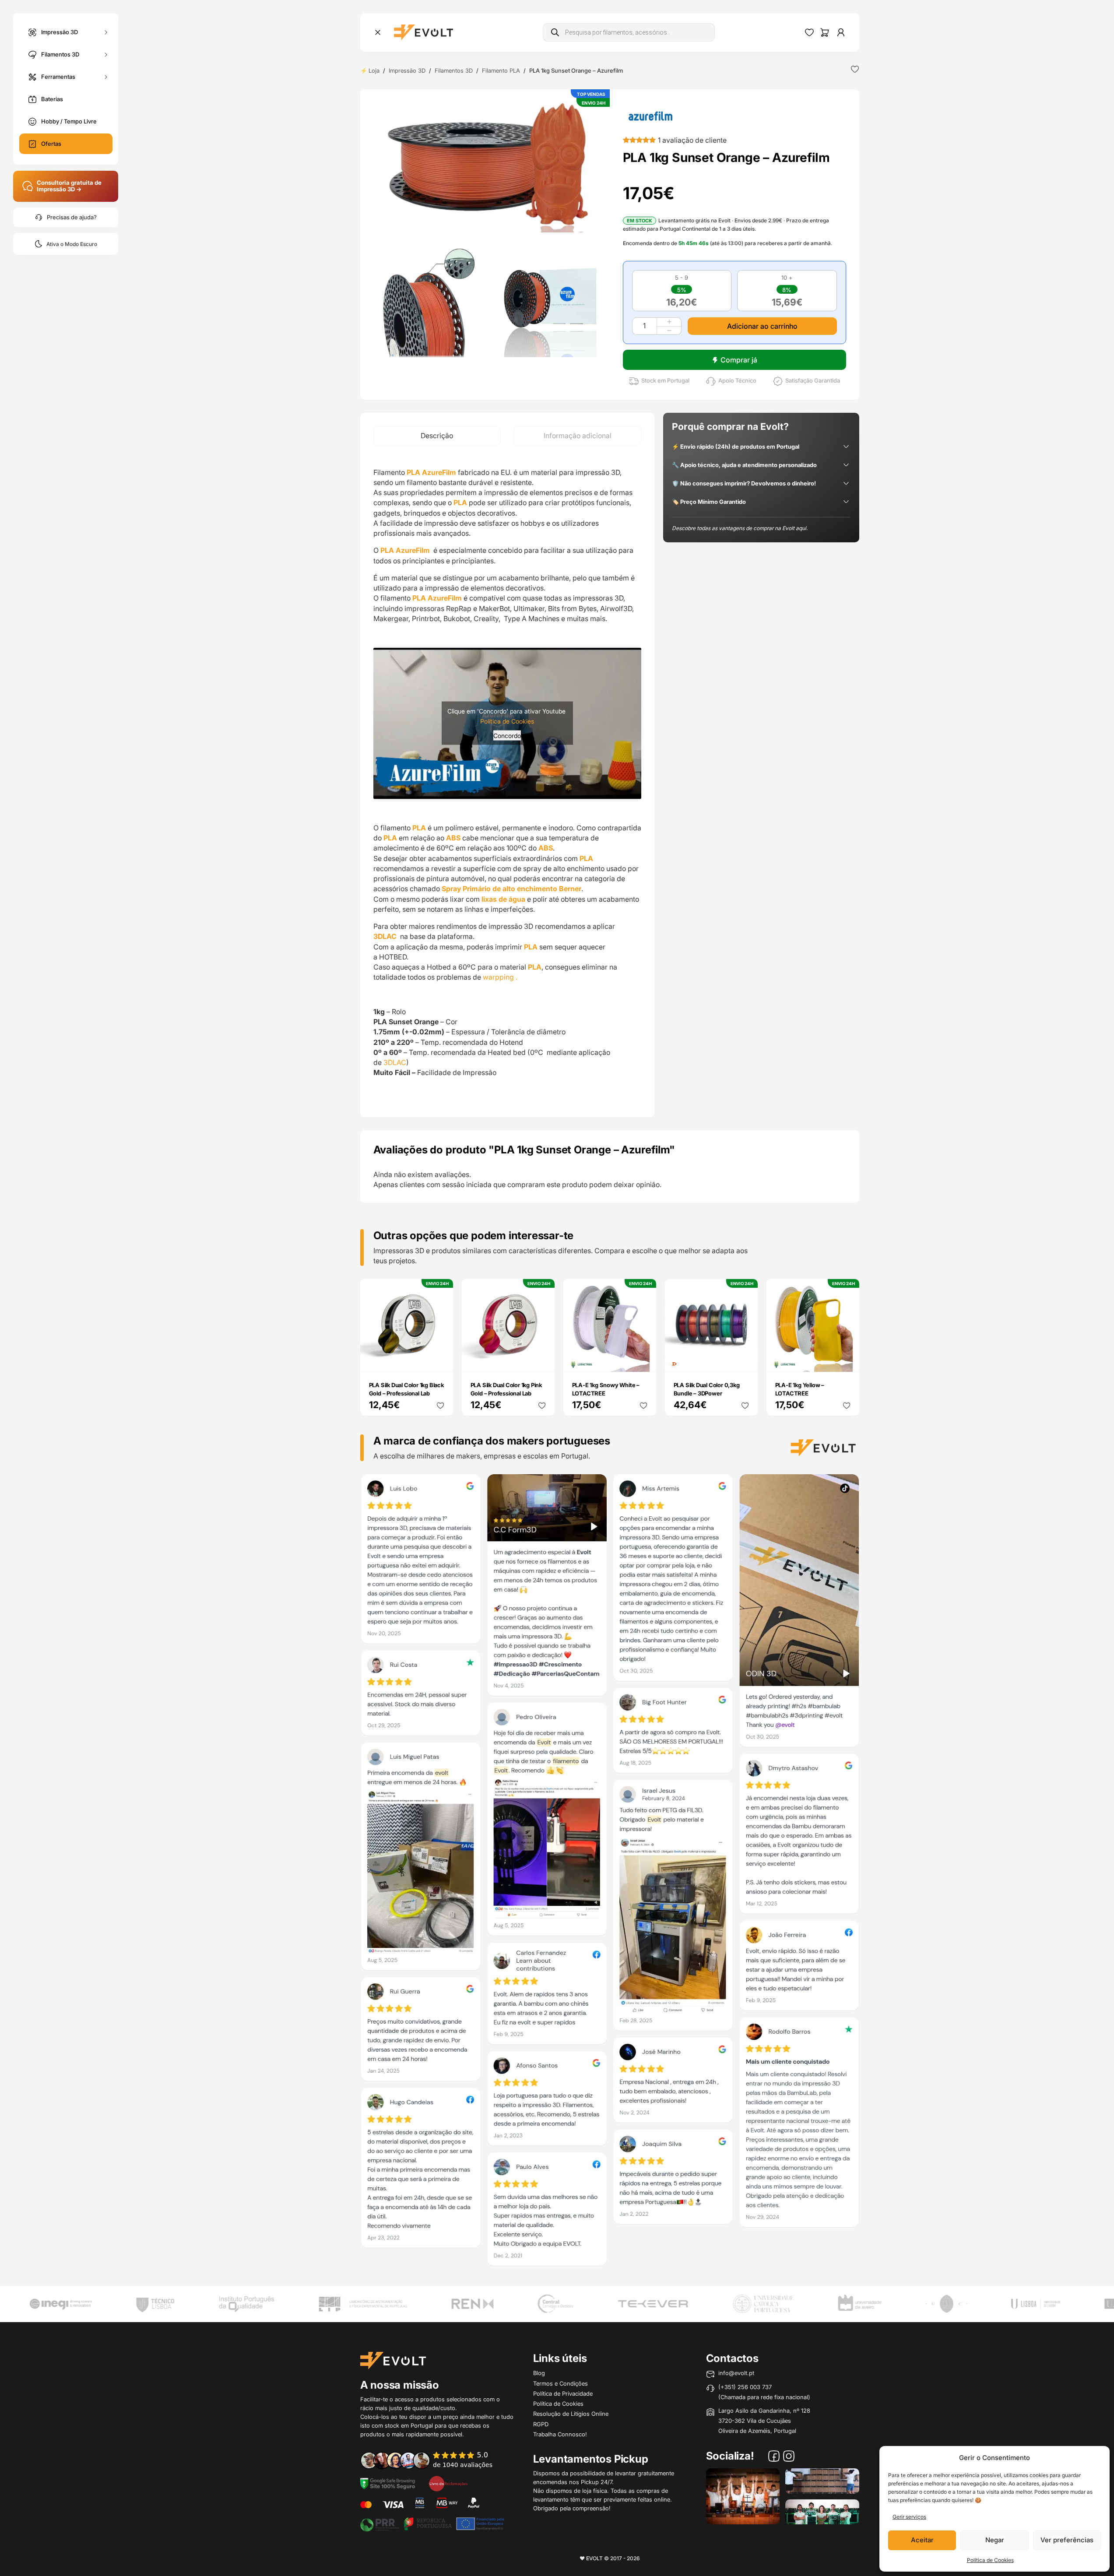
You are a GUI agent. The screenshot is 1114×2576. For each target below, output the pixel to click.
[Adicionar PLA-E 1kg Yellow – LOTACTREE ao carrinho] (847, 1360)
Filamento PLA (501, 70)
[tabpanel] (507, 781)
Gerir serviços (909, 2517)
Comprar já (739, 360)
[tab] (437, 436)
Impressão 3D (60, 32)
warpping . (500, 977)
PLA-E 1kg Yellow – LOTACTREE (800, 1389)
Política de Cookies (990, 2560)
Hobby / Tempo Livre (69, 121)
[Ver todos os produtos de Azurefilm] (650, 115)
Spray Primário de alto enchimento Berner (511, 889)
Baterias (52, 99)
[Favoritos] (809, 32)
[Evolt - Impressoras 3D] (423, 32)
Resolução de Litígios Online (571, 2414)
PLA (419, 828)
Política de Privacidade (563, 2393)
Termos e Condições (561, 2383)
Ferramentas (58, 76)
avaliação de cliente (692, 140)
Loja (374, 70)
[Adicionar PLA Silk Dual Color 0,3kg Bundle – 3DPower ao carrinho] (745, 1360)
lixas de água (503, 899)
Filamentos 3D (60, 54)
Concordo (507, 736)
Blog (539, 2373)
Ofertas (51, 144)
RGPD (541, 2424)
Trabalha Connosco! (560, 2434)
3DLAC (386, 936)
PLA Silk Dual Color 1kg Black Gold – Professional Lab (406, 1389)
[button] (488, 164)
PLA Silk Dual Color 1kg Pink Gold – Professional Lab (506, 1389)
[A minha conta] (841, 32)
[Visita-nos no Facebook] (774, 2457)
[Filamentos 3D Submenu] (106, 54)
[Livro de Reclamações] (448, 2483)
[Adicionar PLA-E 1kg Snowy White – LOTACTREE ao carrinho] (643, 1360)
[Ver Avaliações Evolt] (610, 1873)
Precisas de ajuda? (72, 217)
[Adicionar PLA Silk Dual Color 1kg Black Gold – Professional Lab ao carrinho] (440, 1360)
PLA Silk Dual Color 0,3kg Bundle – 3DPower (707, 1389)
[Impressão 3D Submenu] (106, 32)
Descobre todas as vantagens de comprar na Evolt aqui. (740, 528)
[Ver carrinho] (825, 32)
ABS (453, 838)
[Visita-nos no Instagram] (789, 2457)
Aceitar (922, 2540)
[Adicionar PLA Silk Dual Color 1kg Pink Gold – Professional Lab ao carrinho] (542, 1360)
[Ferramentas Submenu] (106, 77)
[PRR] (432, 2523)
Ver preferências (1067, 2540)
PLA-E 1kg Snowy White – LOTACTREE (606, 1389)
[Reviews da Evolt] (432, 2460)
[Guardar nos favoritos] (855, 69)
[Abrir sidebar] (378, 32)
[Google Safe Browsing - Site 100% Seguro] (388, 2483)
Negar (995, 2540)
